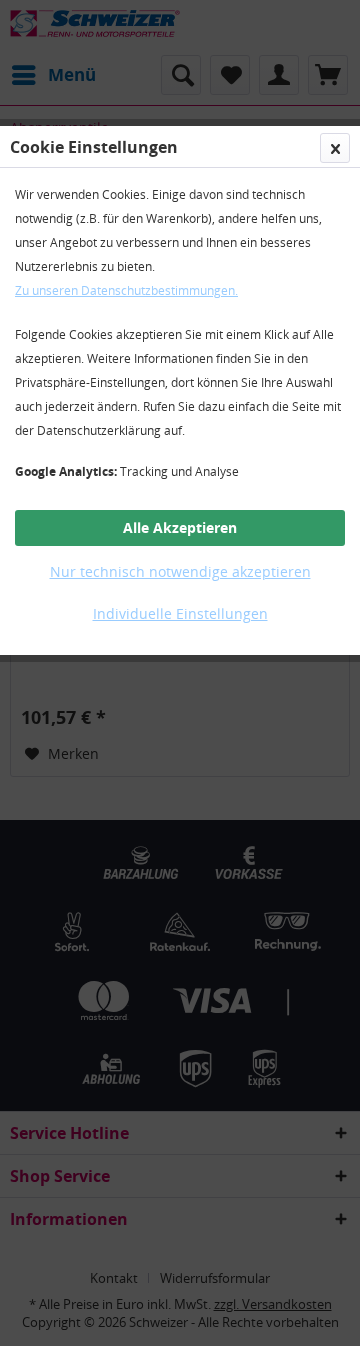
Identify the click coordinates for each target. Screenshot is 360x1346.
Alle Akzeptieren (180, 527)
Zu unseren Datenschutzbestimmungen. (126, 290)
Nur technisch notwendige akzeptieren (180, 571)
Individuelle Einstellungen (180, 613)
